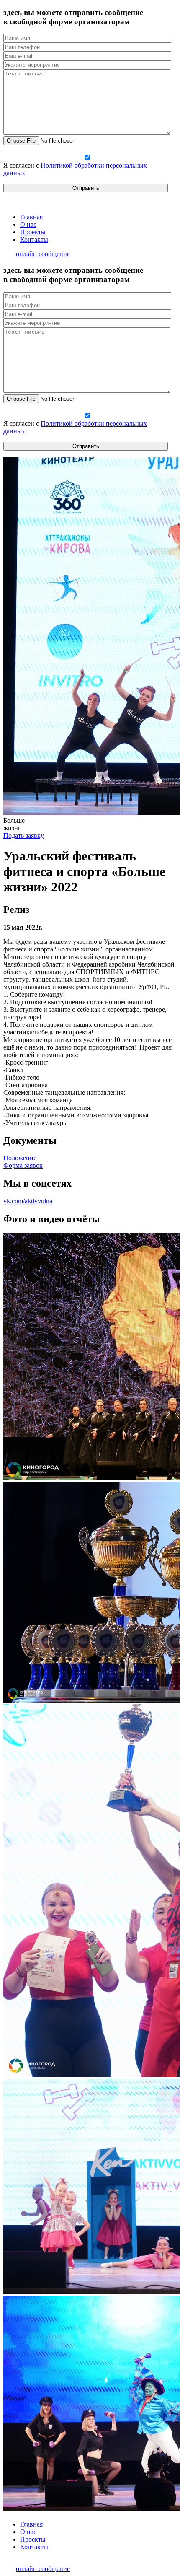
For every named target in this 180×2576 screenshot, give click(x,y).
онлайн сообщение (43, 254)
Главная (31, 217)
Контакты (34, 240)
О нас (28, 224)
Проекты (33, 232)
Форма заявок (23, 1165)
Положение (20, 1158)
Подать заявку (24, 836)
